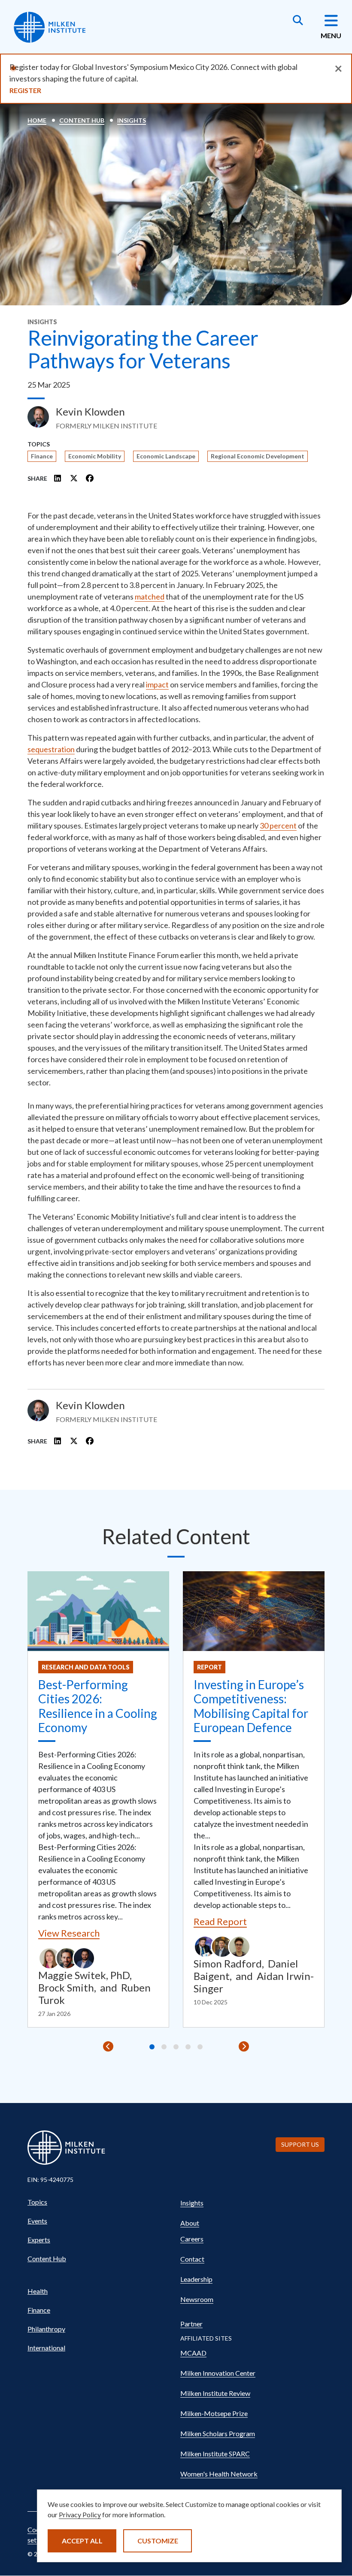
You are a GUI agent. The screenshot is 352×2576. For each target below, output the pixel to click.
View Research (69, 1933)
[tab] (152, 2047)
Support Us (300, 2144)
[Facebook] (90, 478)
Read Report (220, 1921)
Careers (192, 2239)
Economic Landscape (166, 456)
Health (38, 2291)
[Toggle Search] (298, 21)
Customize (158, 2541)
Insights (132, 120)
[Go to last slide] (108, 2046)
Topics (37, 2202)
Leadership (196, 2279)
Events (37, 2221)
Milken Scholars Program (218, 2433)
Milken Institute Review (215, 2393)
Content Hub (82, 120)
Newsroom (197, 2299)
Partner (191, 2324)
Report (209, 1667)
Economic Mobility (95, 456)
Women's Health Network (219, 2474)
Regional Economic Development (258, 456)
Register (25, 90)
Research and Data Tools (86, 1667)
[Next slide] (244, 2046)
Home (37, 120)
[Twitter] (74, 478)
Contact (192, 2259)
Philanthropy (46, 2329)
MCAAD (193, 2353)
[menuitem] (100, 2202)
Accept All (82, 2541)
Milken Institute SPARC (215, 2454)
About (190, 2223)
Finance (42, 456)
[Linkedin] (58, 478)
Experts (39, 2240)
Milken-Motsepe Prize (214, 2413)
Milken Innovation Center (218, 2373)
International (46, 2348)
